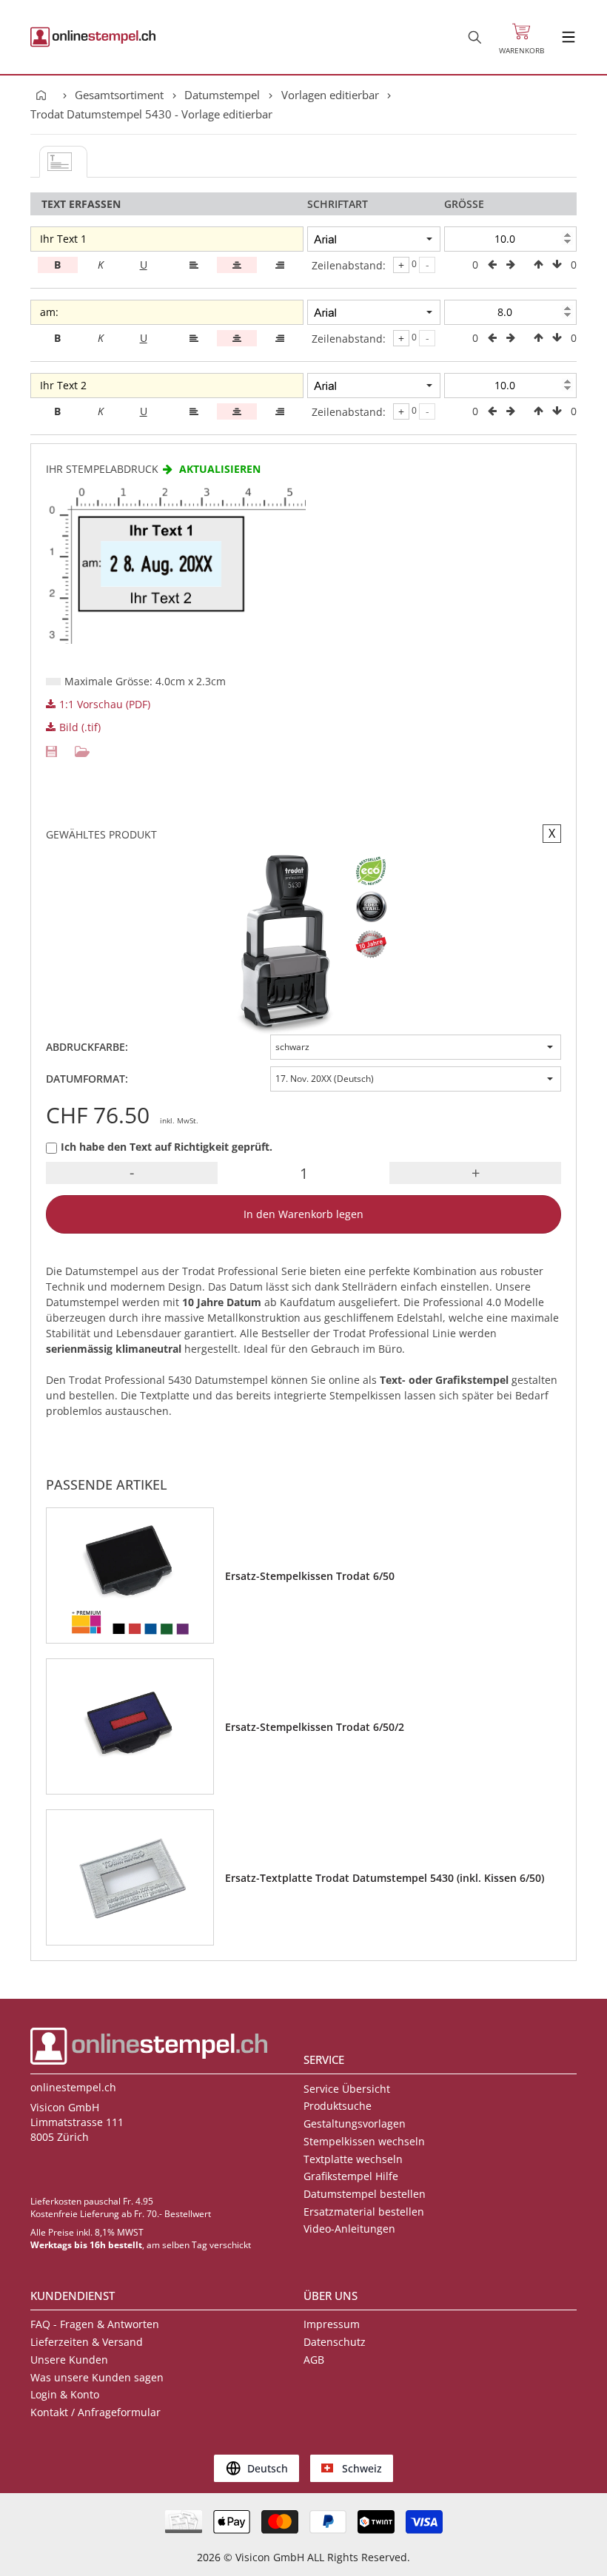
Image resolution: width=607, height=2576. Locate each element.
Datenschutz (335, 2342)
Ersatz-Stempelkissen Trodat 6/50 (310, 1576)
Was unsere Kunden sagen (97, 2377)
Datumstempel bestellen (365, 2194)
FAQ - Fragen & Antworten (95, 2324)
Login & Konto (65, 2394)
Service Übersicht (347, 2089)
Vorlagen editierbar (330, 95)
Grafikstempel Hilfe (351, 2176)
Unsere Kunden (69, 2360)
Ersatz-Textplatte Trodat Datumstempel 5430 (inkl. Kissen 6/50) (385, 1878)
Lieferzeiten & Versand (87, 2342)
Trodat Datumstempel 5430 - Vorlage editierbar (151, 114)
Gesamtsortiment (119, 95)
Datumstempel (222, 95)
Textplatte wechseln (353, 2159)
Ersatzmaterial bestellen (364, 2212)
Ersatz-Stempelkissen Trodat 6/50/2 (315, 1727)
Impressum (332, 2324)
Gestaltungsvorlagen (355, 2123)
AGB (314, 2360)
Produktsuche (338, 2106)
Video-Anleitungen (349, 2229)
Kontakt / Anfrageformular (95, 2412)
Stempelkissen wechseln (364, 2141)
